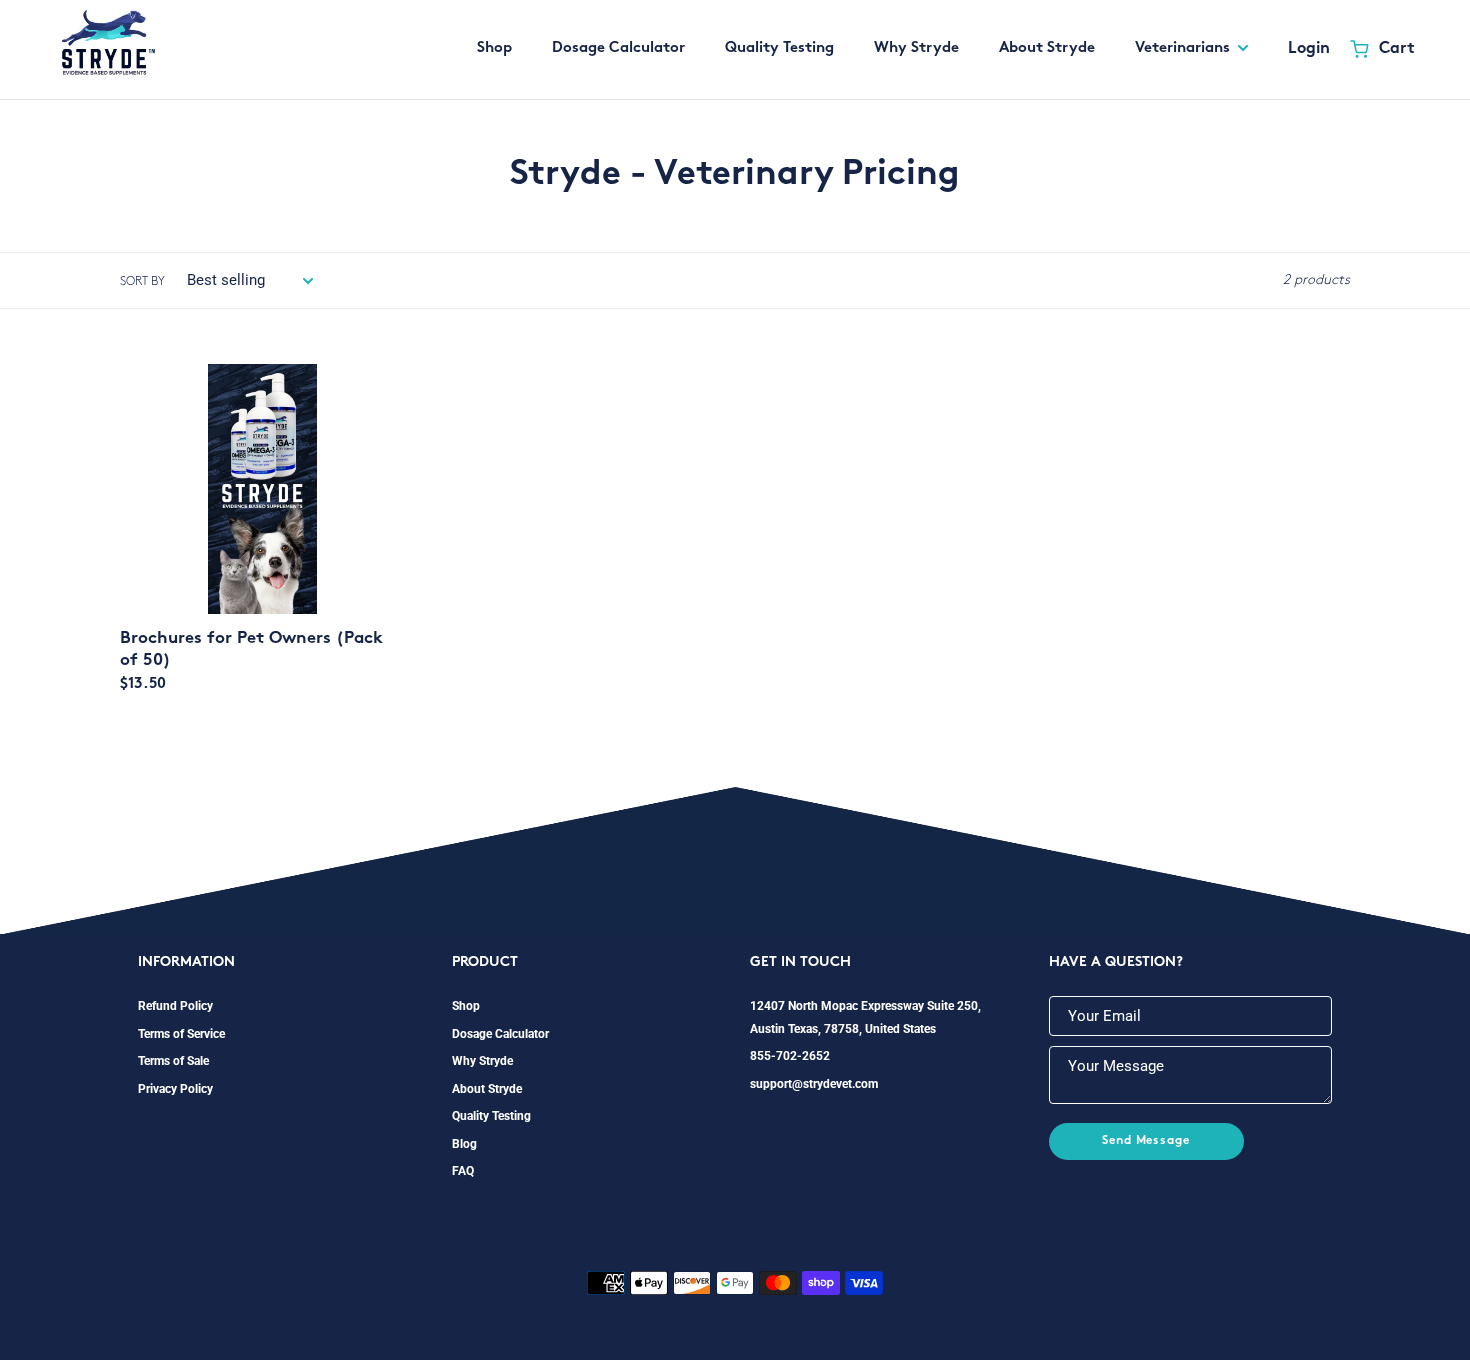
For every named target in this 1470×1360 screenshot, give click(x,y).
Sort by (142, 282)
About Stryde (487, 1089)
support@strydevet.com (814, 1084)
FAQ (463, 1171)
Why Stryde (482, 1061)
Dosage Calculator (500, 1034)
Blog (464, 1144)
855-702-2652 (790, 1056)
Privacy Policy (175, 1089)
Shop (466, 1006)
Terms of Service (181, 1034)
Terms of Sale (173, 1061)
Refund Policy (175, 1006)
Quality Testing (491, 1116)
